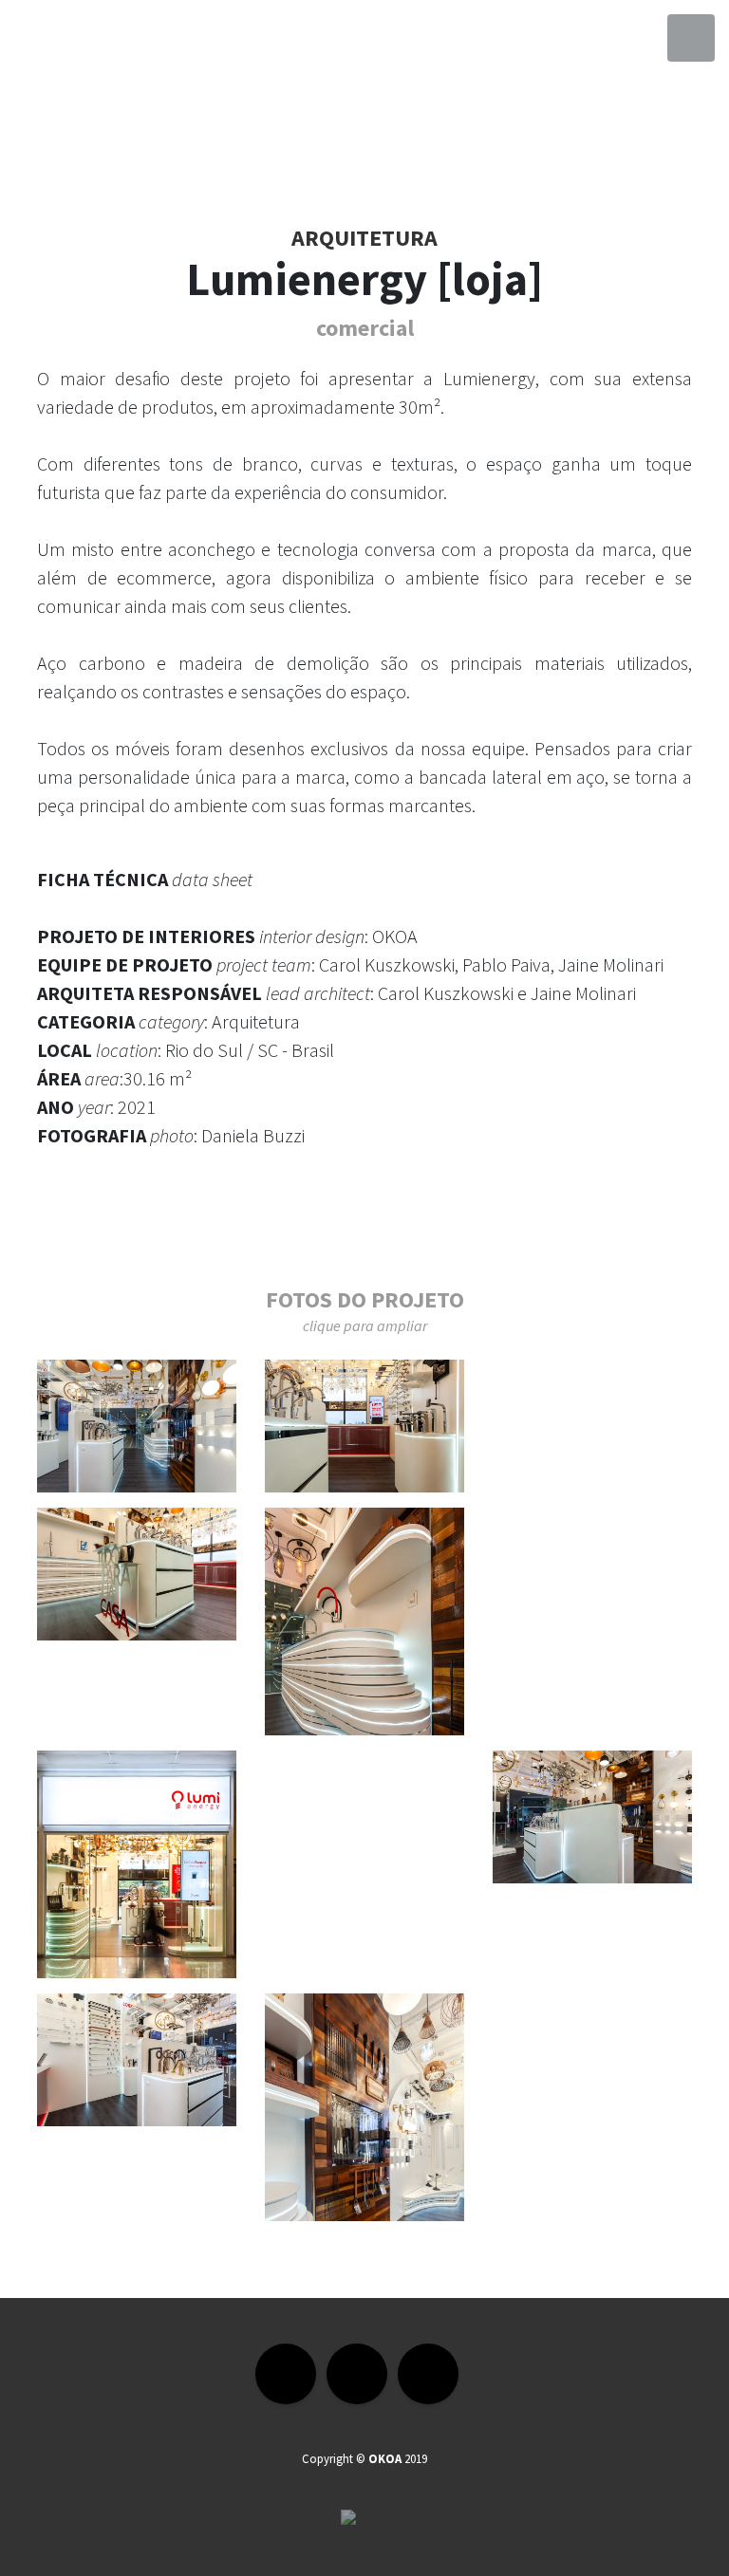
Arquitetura (364, 238)
